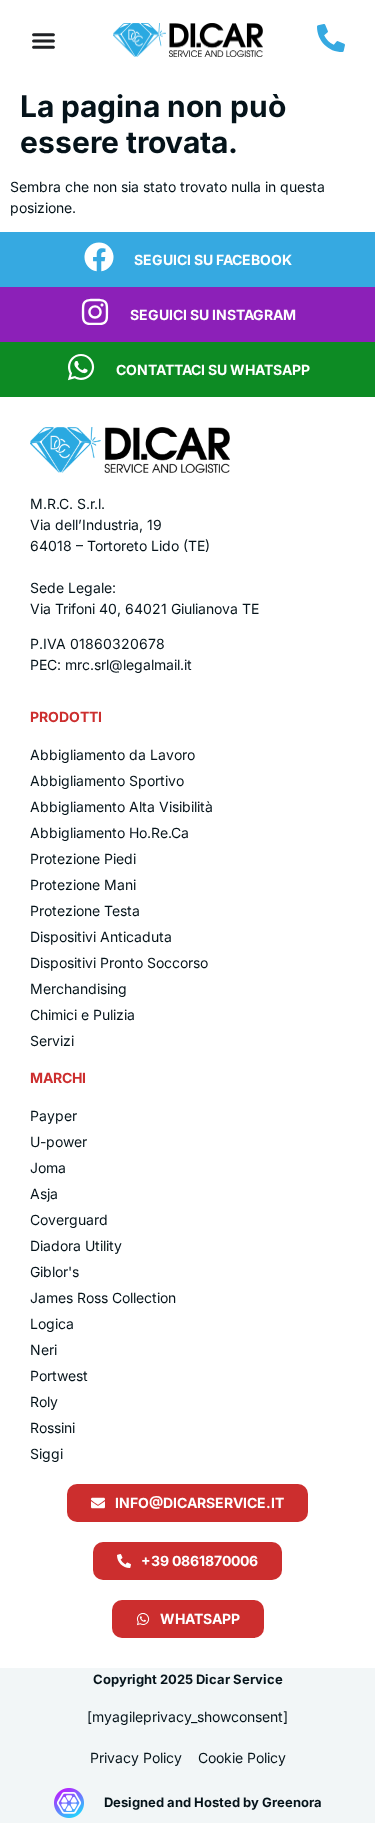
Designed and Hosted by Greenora (213, 1802)
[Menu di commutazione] (43, 40)
